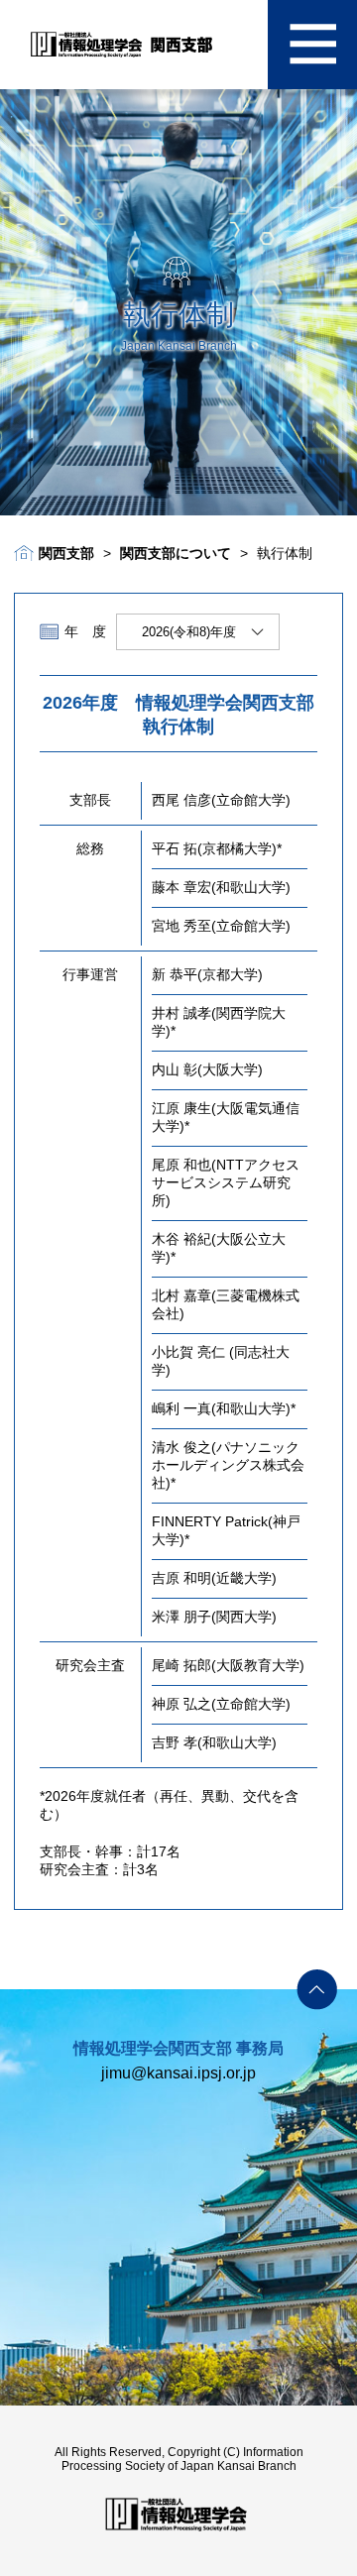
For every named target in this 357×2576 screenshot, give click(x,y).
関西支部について (176, 553)
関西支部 (66, 553)
